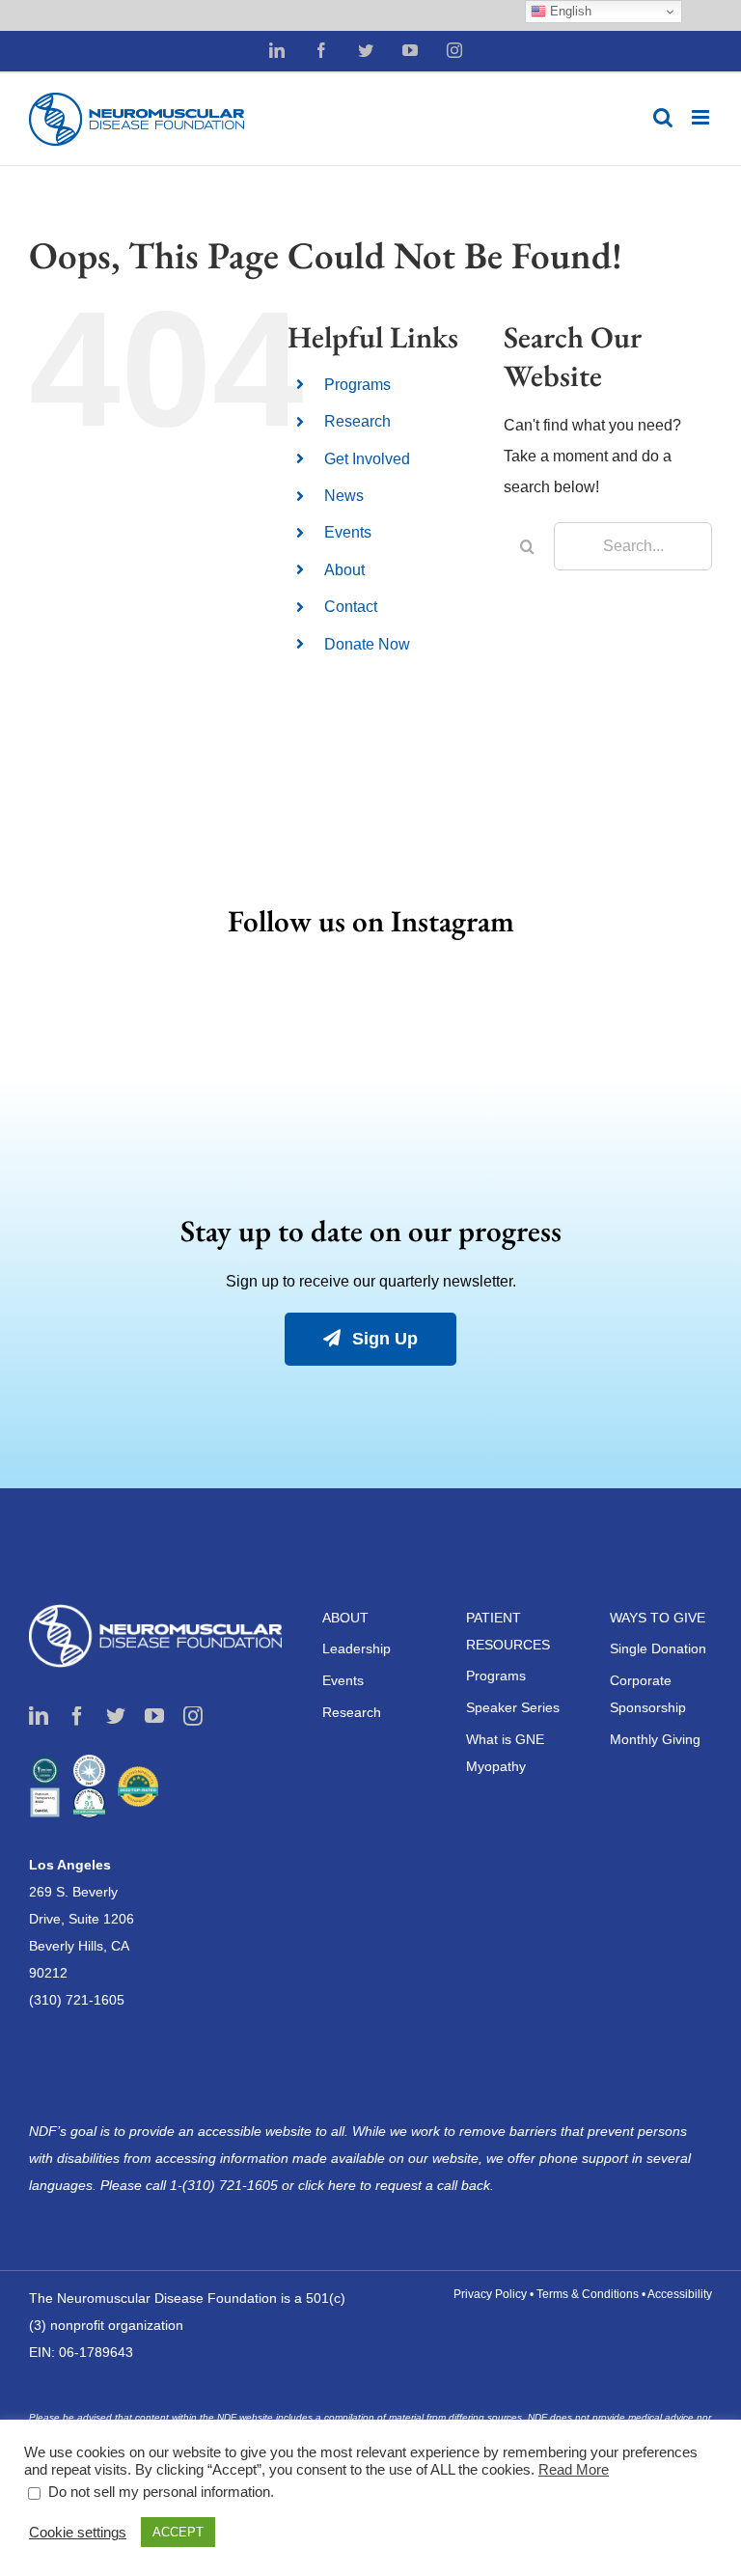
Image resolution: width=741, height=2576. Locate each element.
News (344, 496)
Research (357, 421)
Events (348, 532)
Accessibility (680, 2294)
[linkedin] (39, 1716)
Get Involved (367, 459)
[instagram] (193, 1716)
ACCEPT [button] (178, 2532)
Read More (574, 2470)
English (569, 11)
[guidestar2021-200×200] (89, 1762)
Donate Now (367, 644)
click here (329, 2185)
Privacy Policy (490, 2294)
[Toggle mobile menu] (702, 117)
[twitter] (116, 1716)
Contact (351, 607)
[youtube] (154, 1716)
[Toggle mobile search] (663, 117)
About (344, 570)
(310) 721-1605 (77, 2000)
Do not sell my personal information (159, 2492)
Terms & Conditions (588, 2294)
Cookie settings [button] (78, 2533)
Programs (357, 385)
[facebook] (77, 1716)
